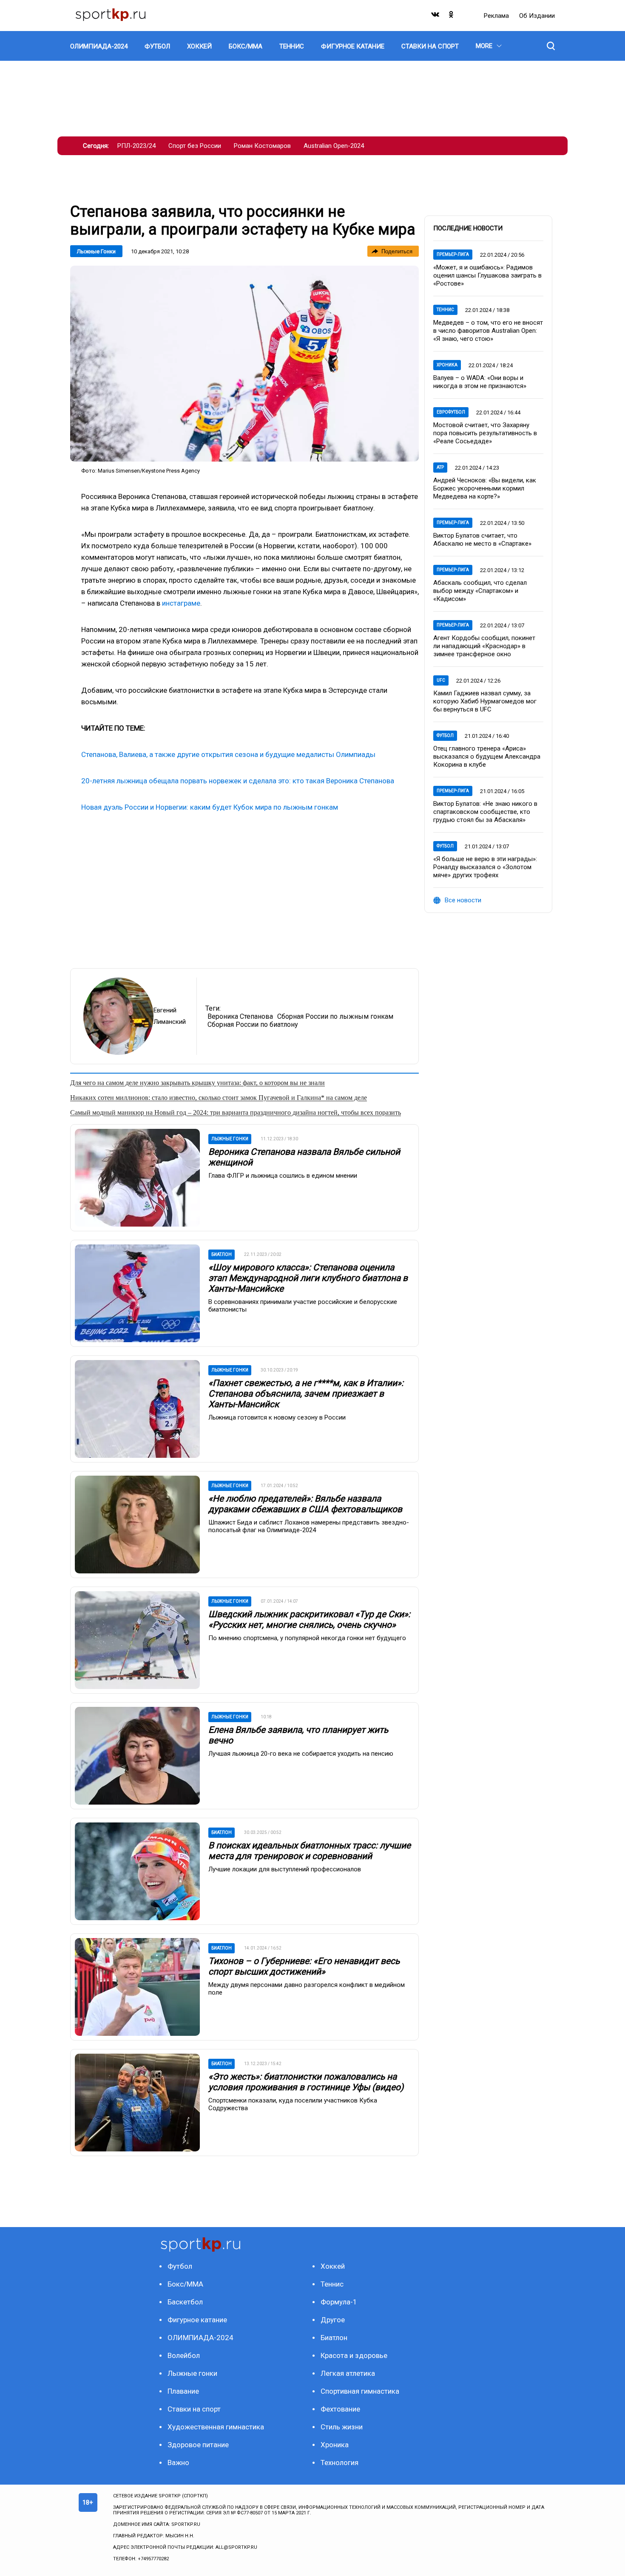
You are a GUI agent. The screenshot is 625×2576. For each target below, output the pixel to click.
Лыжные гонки (96, 251)
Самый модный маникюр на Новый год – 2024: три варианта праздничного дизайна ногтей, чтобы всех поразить (236, 1112)
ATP (440, 467)
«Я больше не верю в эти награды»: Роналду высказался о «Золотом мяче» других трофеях (485, 867)
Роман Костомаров (262, 146)
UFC (441, 680)
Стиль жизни (342, 2427)
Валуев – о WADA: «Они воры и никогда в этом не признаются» (480, 382)
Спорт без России (195, 146)
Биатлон (334, 2338)
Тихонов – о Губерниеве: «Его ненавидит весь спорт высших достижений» (304, 1966)
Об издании (537, 16)
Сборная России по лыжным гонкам (335, 1016)
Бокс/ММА (185, 2284)
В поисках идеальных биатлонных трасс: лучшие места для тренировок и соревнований (310, 1851)
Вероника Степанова (240, 1016)
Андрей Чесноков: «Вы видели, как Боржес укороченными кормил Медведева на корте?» (485, 488)
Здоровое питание (198, 2445)
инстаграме (181, 603)
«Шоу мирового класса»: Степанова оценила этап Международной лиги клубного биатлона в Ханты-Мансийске (308, 1278)
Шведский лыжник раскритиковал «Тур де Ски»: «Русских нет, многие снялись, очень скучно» (309, 1620)
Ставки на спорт (194, 2409)
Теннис (445, 310)
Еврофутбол (451, 412)
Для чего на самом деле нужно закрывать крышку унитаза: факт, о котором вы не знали (197, 1083)
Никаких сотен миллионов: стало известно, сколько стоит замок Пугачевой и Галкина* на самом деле (219, 1098)
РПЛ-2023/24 (136, 146)
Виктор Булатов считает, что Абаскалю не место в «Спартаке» (482, 540)
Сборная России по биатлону (253, 1024)
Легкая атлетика (348, 2373)
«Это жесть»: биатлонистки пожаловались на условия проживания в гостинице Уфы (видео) (306, 2082)
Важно (178, 2463)
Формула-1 (339, 2302)
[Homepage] (111, 16)
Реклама (497, 16)
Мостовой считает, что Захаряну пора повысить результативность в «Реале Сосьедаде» (485, 433)
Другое (333, 2320)
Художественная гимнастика (216, 2427)
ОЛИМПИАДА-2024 (200, 2338)
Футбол (445, 735)
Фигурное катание (197, 2320)
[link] (244, 364)
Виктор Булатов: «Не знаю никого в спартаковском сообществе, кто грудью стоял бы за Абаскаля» (485, 812)
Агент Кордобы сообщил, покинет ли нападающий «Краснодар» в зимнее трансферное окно (484, 646)
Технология (339, 2463)
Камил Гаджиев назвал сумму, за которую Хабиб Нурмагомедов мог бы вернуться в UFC (485, 701)
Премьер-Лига (453, 254)
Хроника (447, 365)
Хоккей (333, 2266)
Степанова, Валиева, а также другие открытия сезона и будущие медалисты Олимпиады (228, 754)
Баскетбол (185, 2302)
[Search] (551, 46)
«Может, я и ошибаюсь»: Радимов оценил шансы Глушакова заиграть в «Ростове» (487, 275)
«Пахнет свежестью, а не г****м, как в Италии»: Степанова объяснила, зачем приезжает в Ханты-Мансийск (306, 1394)
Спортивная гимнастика (360, 2391)
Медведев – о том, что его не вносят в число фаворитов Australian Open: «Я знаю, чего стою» (488, 331)
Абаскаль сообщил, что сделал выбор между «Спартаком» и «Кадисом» (480, 591)
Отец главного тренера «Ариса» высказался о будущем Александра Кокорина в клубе (487, 757)
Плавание (183, 2391)
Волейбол (184, 2355)
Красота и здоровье (354, 2355)
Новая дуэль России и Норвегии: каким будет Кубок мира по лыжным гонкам (210, 807)
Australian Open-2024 (334, 146)
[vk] (436, 16)
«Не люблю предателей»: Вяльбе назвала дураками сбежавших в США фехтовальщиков (305, 1504)
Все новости (463, 900)
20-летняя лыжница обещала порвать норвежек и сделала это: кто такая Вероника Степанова (238, 781)
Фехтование (340, 2409)
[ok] (452, 16)
